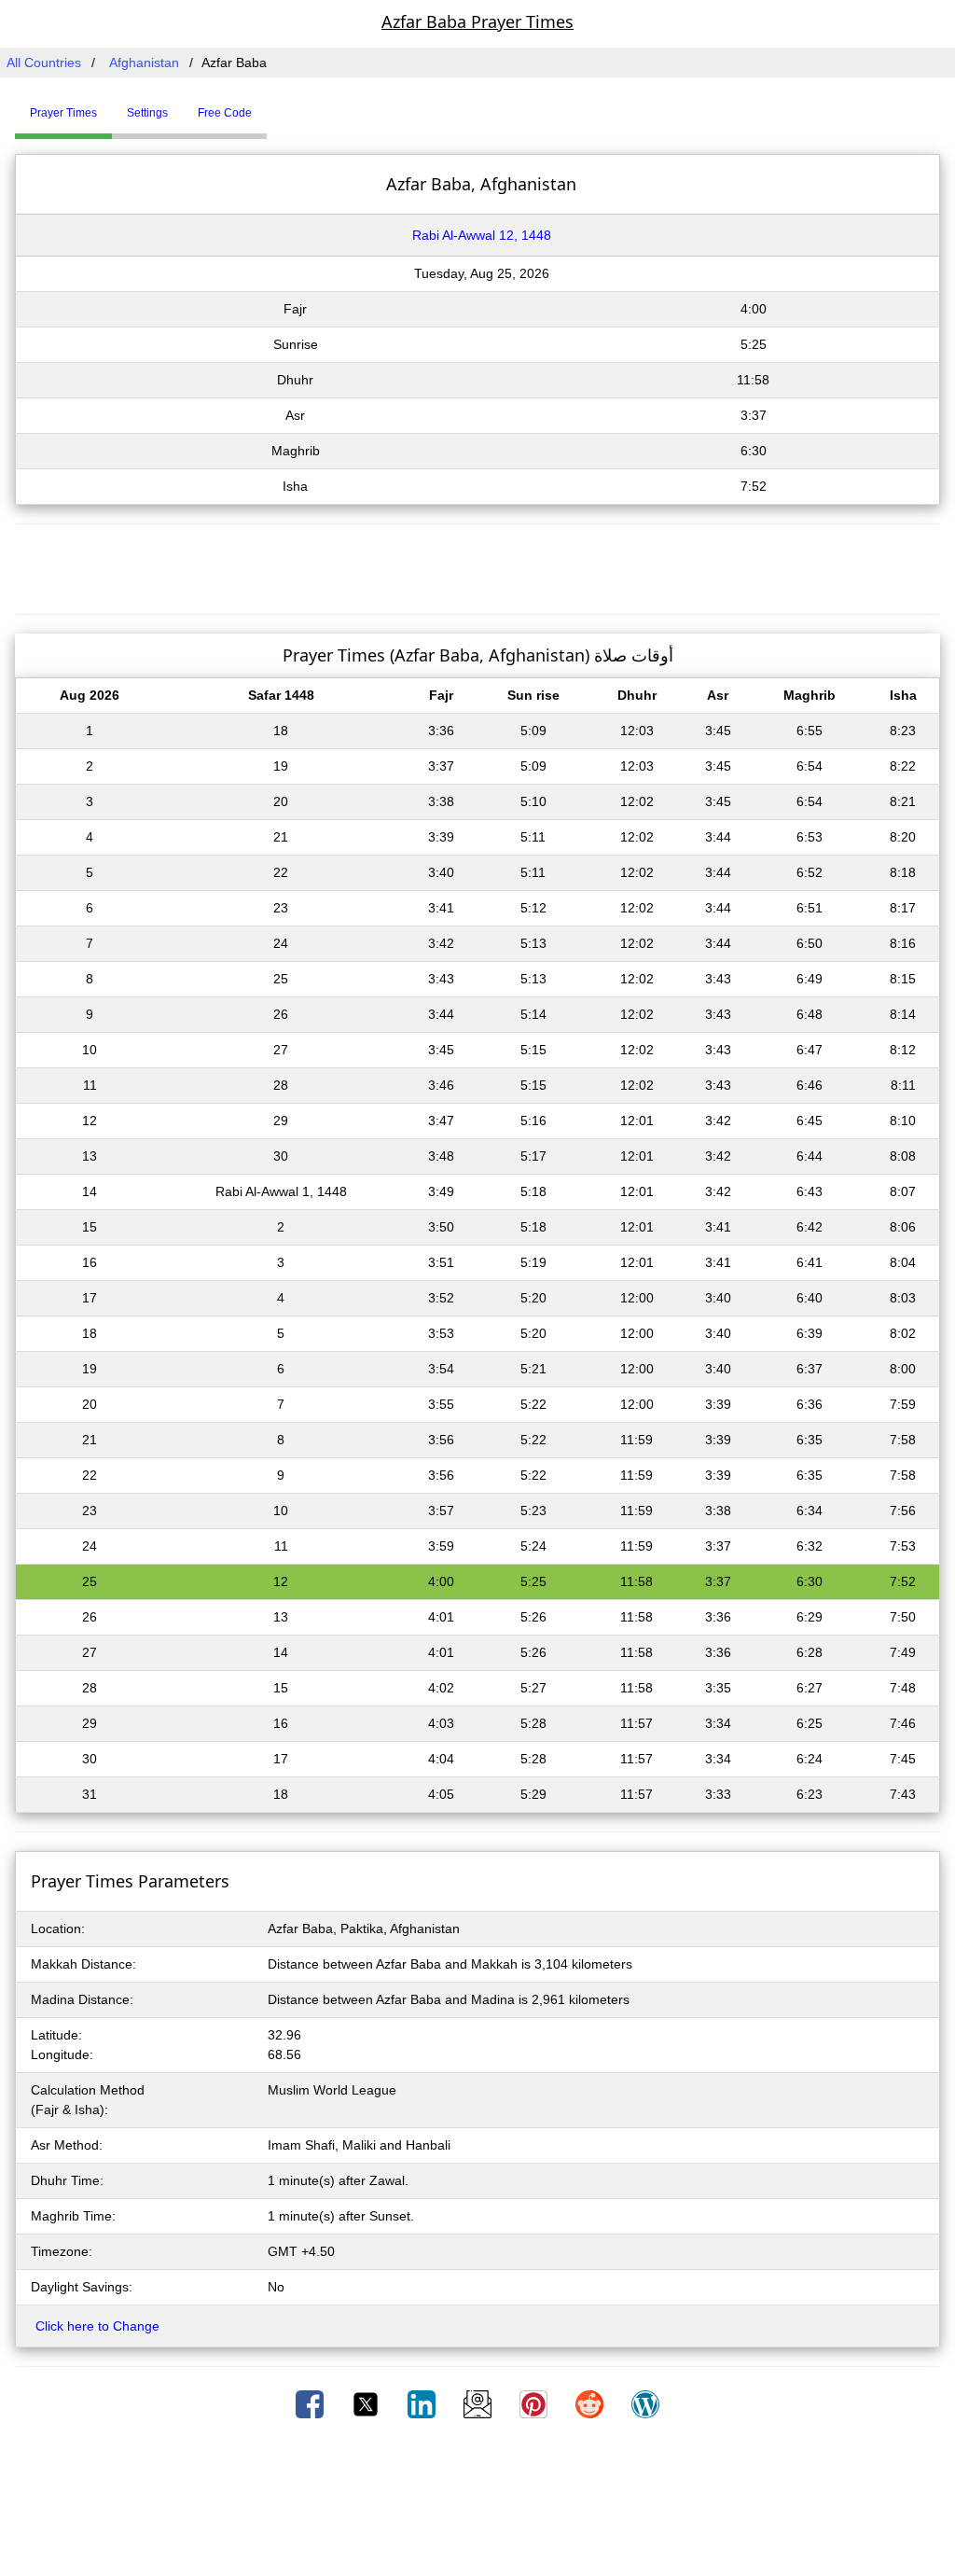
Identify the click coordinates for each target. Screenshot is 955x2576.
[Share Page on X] (367, 2403)
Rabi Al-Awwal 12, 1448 (482, 235)
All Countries (44, 63)
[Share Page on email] (479, 2403)
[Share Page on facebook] (311, 2403)
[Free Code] (290, 105)
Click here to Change (97, 2326)
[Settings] (281, 105)
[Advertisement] (477, 566)
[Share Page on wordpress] (645, 2403)
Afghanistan (144, 63)
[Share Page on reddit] (591, 2403)
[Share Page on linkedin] (423, 2403)
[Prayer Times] (271, 105)
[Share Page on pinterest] (535, 2403)
